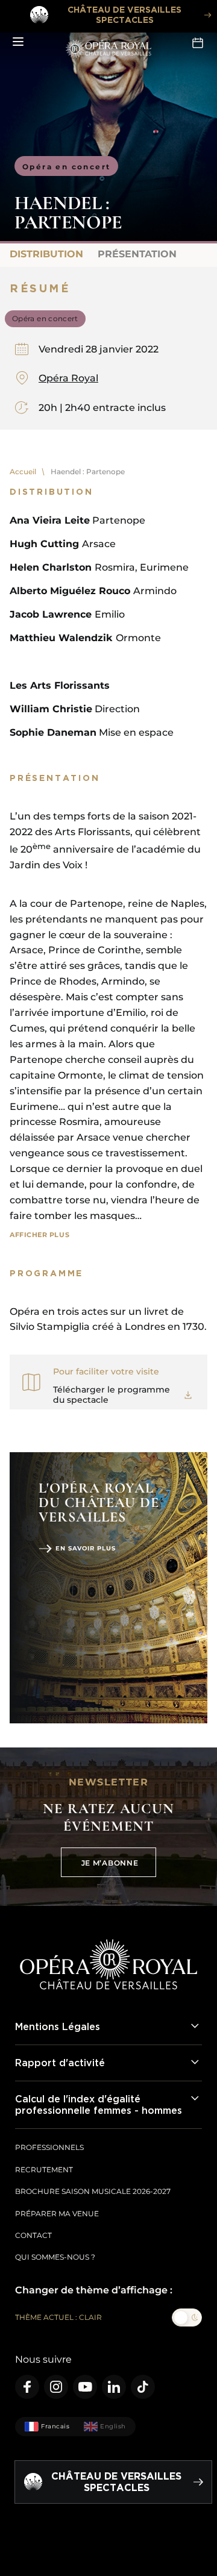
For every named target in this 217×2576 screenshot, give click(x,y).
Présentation (137, 254)
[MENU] (18, 42)
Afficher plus (39, 1235)
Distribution (46, 254)
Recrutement (44, 2170)
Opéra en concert (66, 167)
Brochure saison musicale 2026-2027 (93, 2191)
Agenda (199, 42)
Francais (55, 2426)
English (113, 2426)
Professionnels (49, 2147)
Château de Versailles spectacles (124, 14)
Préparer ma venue (57, 2214)
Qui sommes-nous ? (55, 2257)
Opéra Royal (68, 378)
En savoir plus (86, 1548)
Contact (33, 2235)
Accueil (23, 472)
